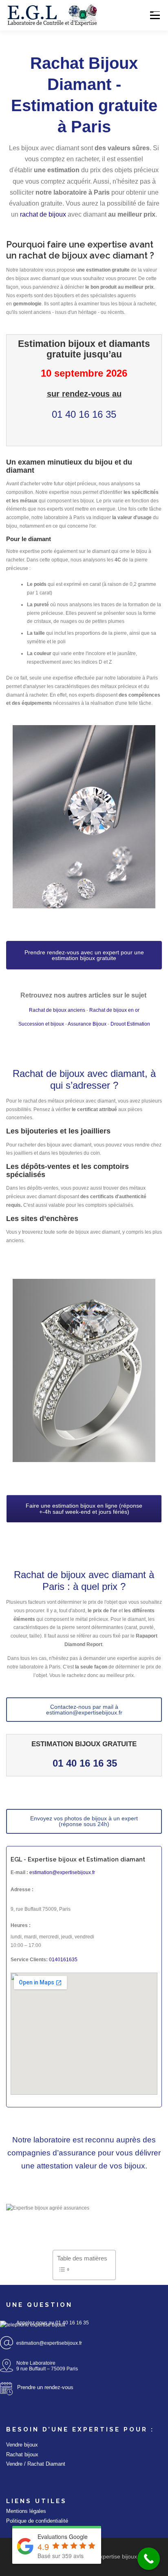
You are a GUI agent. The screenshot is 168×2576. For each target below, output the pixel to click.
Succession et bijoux (41, 1024)
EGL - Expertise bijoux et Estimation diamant (78, 1859)
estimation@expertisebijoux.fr (62, 1872)
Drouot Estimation (130, 1024)
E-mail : (19, 1872)
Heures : (21, 1925)
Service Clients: (29, 1960)
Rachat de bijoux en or (114, 1010)
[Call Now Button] (149, 2559)
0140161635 (63, 1960)
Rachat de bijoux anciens (57, 1010)
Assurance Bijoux (87, 1024)
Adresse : (22, 1890)
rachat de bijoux (43, 214)
